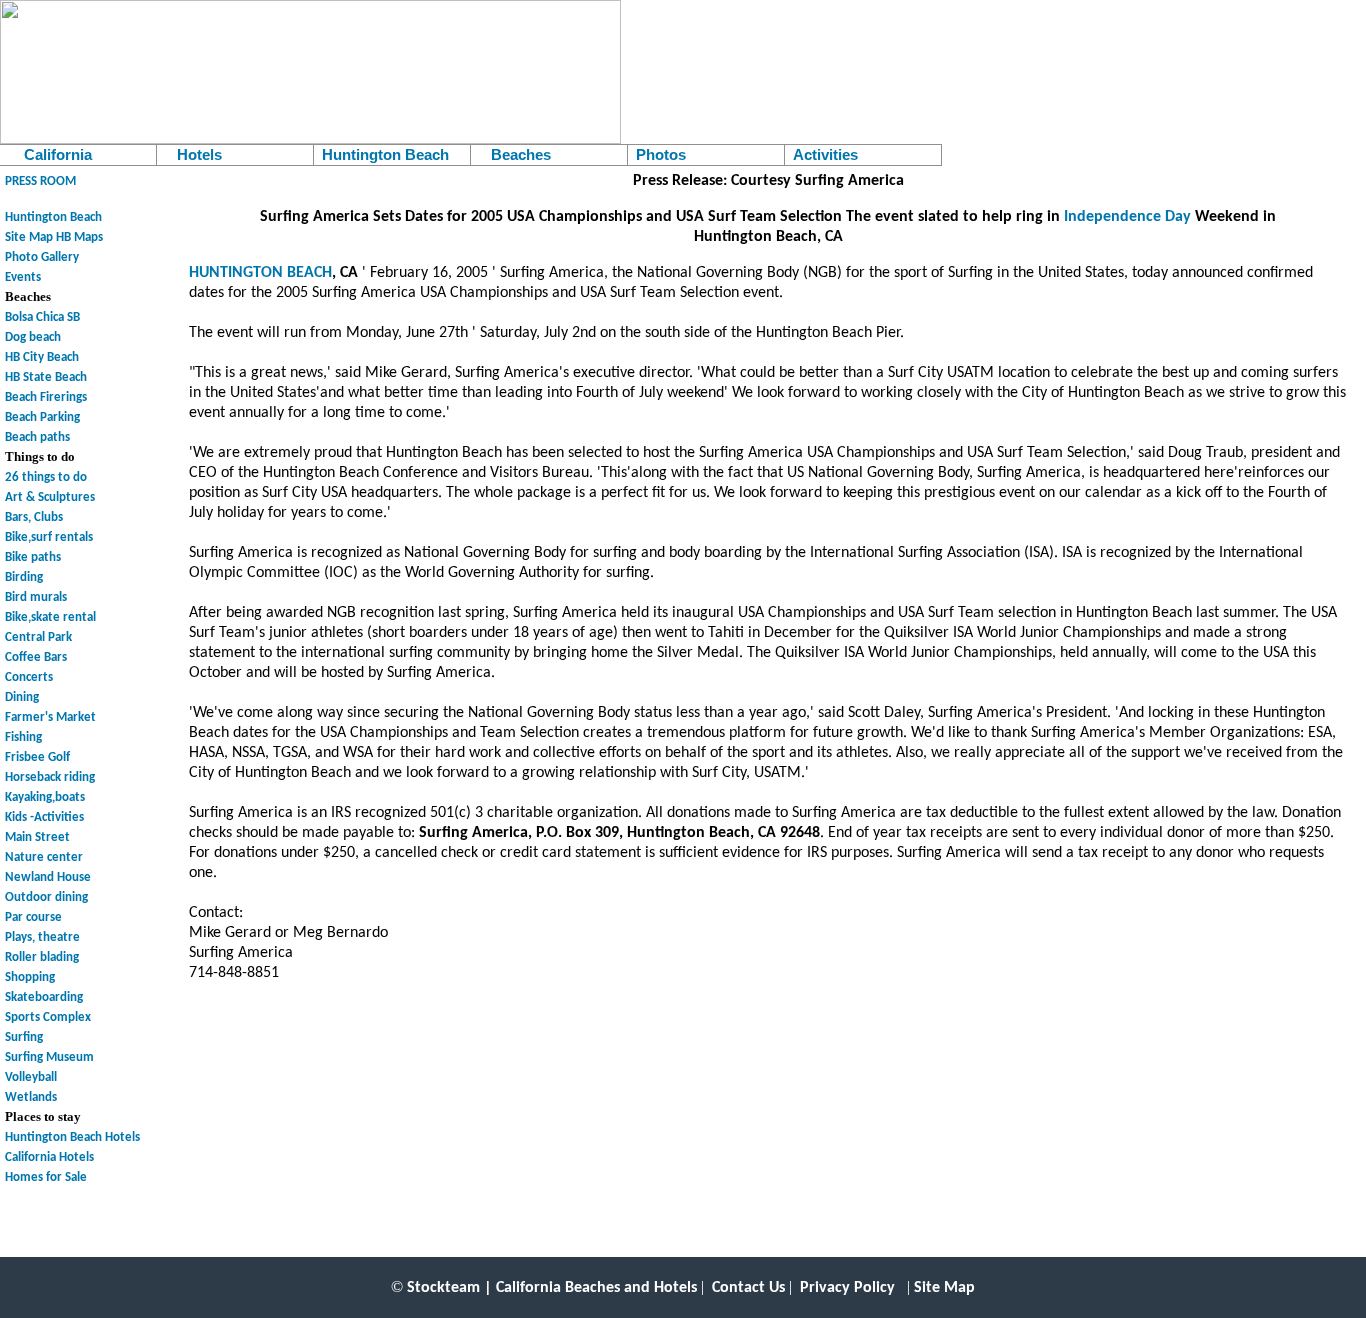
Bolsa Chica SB (42, 317)
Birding (24, 577)
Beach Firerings (46, 397)
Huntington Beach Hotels (72, 1137)
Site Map (29, 237)
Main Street (37, 837)
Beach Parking (42, 417)
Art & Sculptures (50, 497)
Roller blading (42, 957)
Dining (22, 697)
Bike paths (33, 557)
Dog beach (33, 337)
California (50, 155)
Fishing (23, 737)
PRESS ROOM (40, 181)
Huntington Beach (385, 155)
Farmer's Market (50, 717)
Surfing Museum (49, 1057)
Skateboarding (44, 997)
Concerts (29, 677)
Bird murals (36, 597)
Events (23, 277)
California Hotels (49, 1157)
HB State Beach (46, 377)
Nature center (44, 857)
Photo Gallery (42, 257)
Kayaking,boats (45, 797)
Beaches (515, 155)
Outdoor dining (46, 897)
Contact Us (748, 1288)
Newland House (48, 877)
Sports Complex (48, 1017)
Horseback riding (50, 777)
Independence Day (1127, 217)
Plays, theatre (42, 937)
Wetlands (31, 1097)
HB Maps (79, 237)
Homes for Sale (46, 1177)
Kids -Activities (44, 817)
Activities (825, 155)
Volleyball (31, 1077)
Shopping (30, 977)
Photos (661, 155)
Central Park (38, 637)
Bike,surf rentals (49, 537)
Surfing (24, 1037)
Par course (33, 917)
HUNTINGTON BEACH (260, 273)
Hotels (193, 155)
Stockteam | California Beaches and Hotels (552, 1288)
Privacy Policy (847, 1288)
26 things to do (46, 477)
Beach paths (37, 437)
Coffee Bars (36, 657)
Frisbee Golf (37, 757)
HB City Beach (42, 357)
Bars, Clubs (34, 517)
